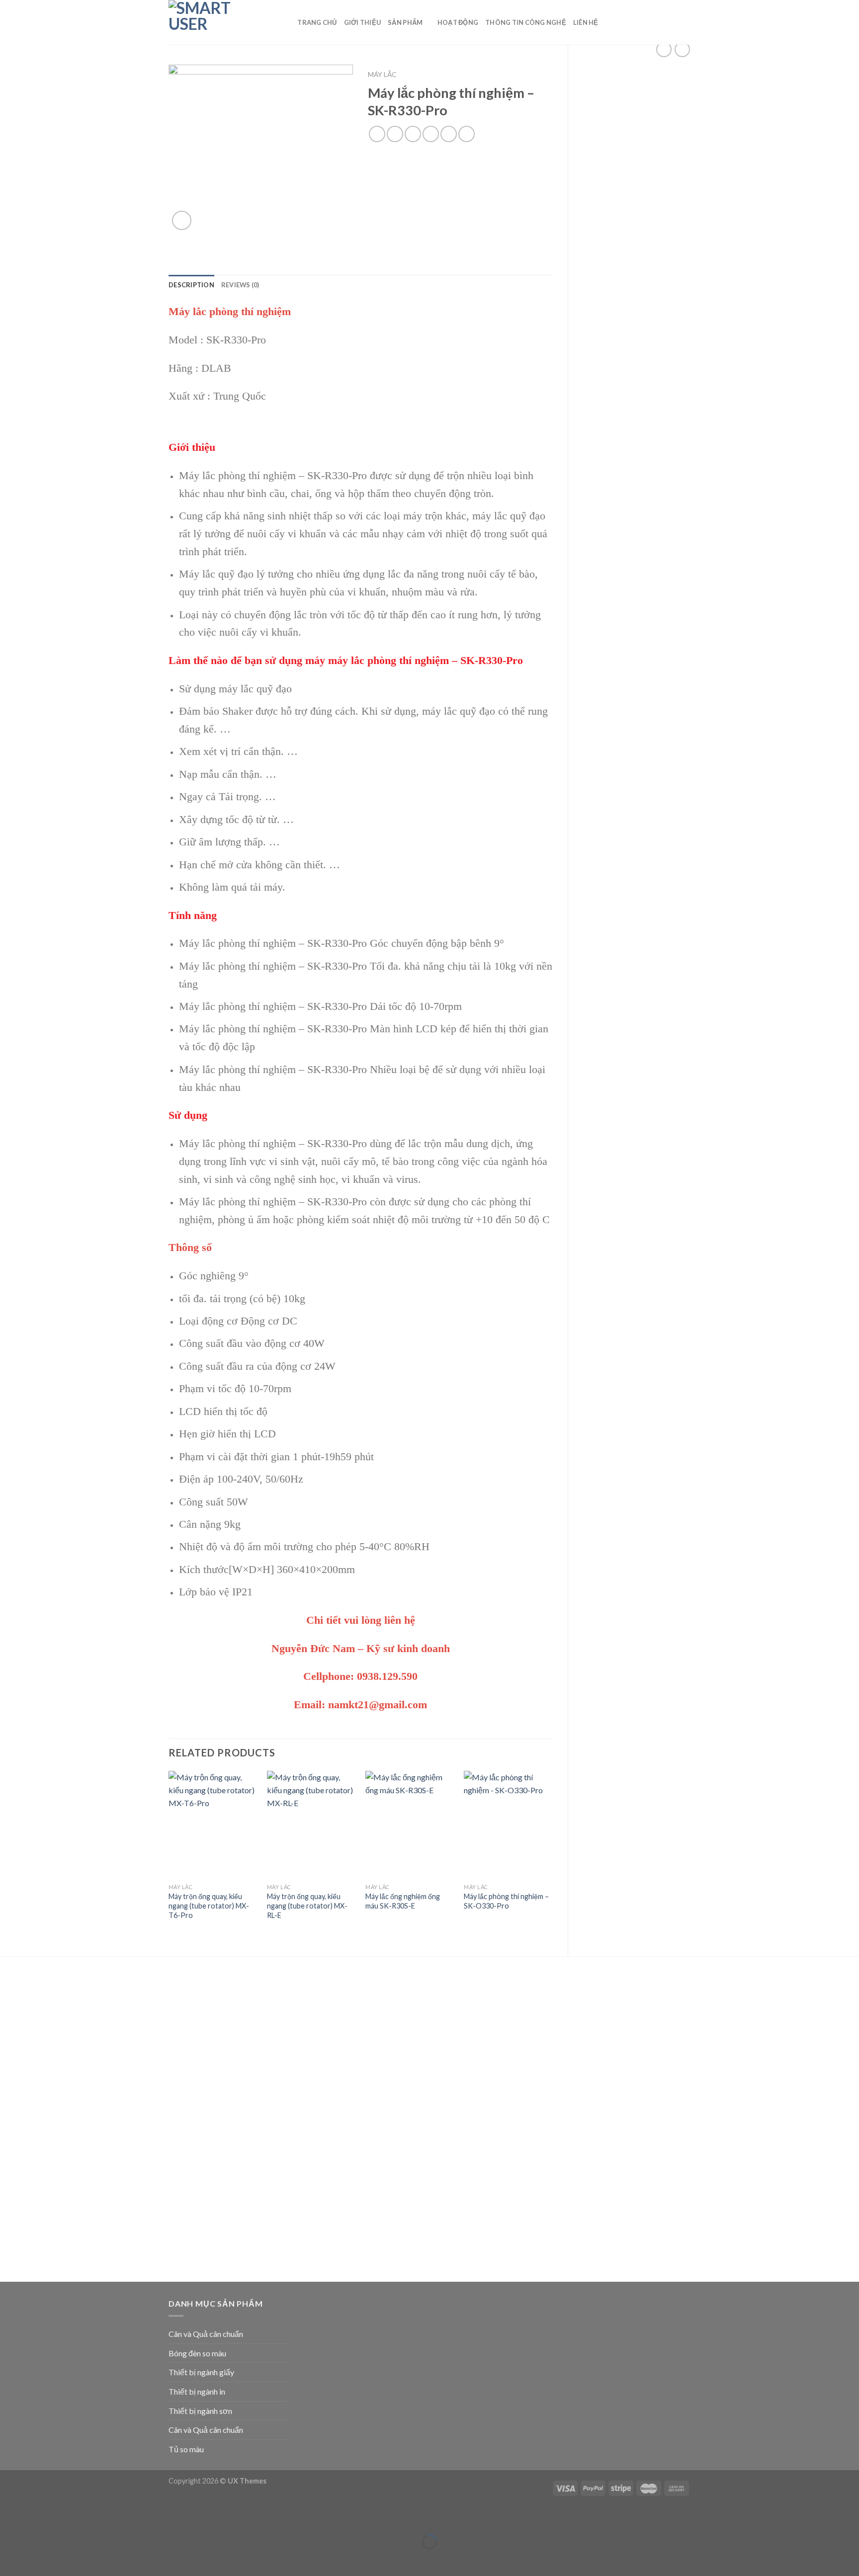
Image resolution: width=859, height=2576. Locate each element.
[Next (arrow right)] (39, 2559)
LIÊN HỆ (586, 22)
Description (191, 285)
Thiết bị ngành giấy (201, 2372)
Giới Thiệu (363, 22)
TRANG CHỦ (317, 22)
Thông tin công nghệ (526, 22)
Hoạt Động (458, 22)
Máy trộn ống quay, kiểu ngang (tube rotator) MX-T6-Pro (209, 1906)
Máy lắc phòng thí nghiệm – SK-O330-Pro (506, 1901)
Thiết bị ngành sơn (200, 2411)
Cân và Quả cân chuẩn (206, 2334)
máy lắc (382, 75)
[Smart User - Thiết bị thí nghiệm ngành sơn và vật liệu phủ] (218, 22)
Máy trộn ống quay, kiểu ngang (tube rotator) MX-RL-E (307, 1906)
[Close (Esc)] (10, 2517)
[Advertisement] (637, 225)
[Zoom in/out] (39, 2517)
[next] (552, 1855)
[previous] (169, 1855)
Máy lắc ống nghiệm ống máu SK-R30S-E (403, 1901)
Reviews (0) (240, 285)
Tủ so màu (186, 2449)
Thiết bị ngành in (197, 2391)
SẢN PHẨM (405, 22)
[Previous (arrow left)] (10, 2559)
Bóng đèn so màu (197, 2353)
